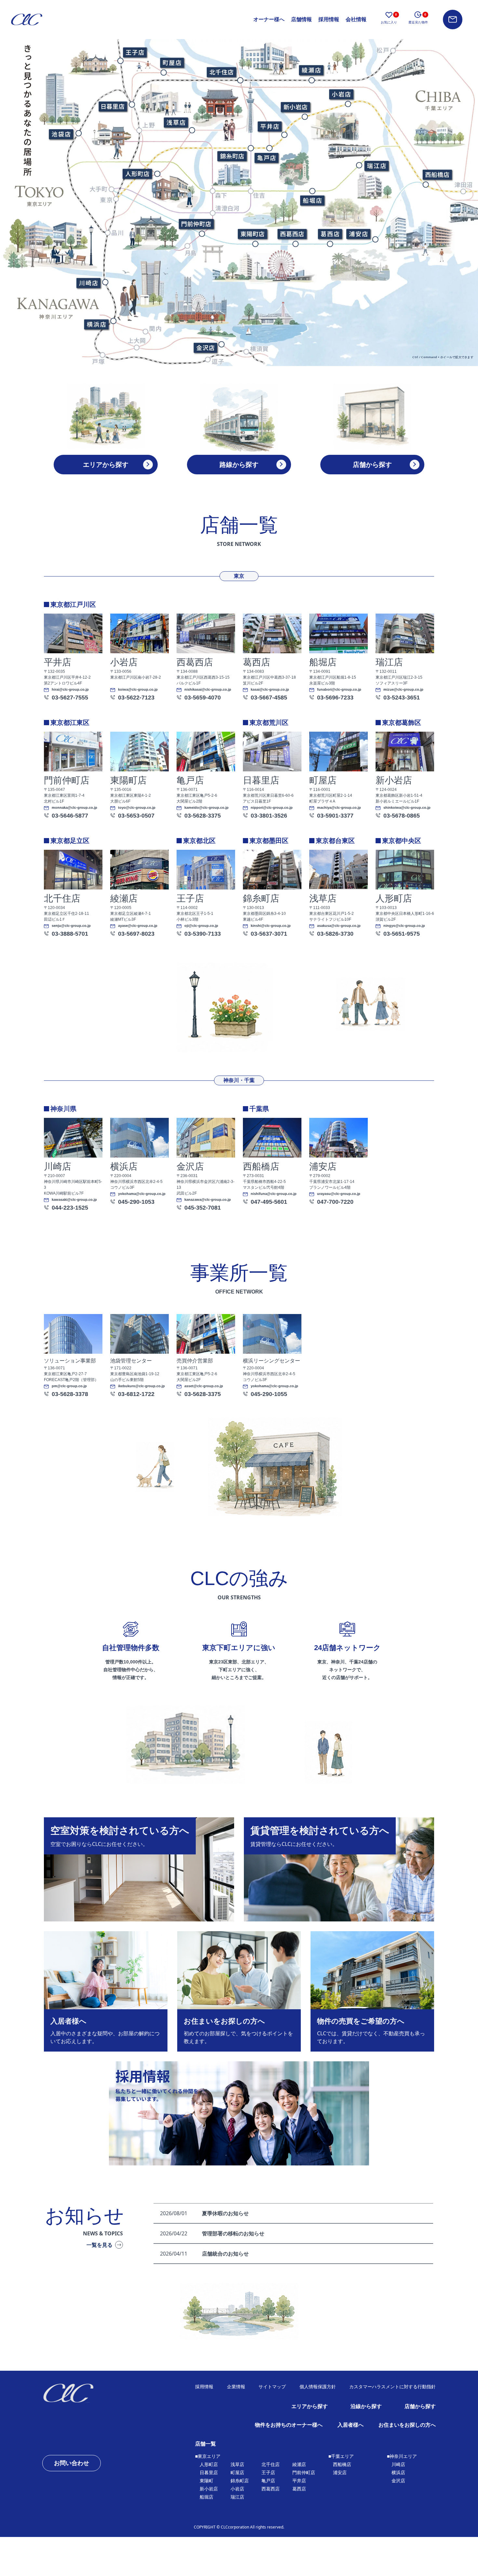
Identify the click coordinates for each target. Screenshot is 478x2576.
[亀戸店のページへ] (266, 158)
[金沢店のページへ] (205, 348)
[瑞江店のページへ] (376, 166)
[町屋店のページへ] (172, 62)
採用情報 (329, 19)
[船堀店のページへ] (312, 200)
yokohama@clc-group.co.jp (142, 1194)
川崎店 (398, 2464)
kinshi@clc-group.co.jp (271, 926)
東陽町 (206, 2481)
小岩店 (237, 2489)
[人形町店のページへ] (137, 174)
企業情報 (236, 2387)
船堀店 (206, 2497)
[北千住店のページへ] (221, 72)
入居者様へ (351, 2425)
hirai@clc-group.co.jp (70, 690)
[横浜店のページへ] (96, 325)
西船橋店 (342, 2464)
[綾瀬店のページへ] (311, 70)
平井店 (299, 2481)
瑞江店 (237, 2497)
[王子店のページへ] (135, 52)
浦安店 (340, 2473)
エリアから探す (310, 2406)
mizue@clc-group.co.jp (403, 690)
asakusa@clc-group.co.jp (339, 926)
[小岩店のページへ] (341, 94)
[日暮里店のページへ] (113, 106)
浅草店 (237, 2464)
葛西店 (299, 2489)
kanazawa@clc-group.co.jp (208, 1200)
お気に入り (389, 18)
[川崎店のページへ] (88, 283)
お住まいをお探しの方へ (407, 2425)
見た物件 (418, 18)
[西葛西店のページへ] (292, 234)
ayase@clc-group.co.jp (138, 926)
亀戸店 (268, 2481)
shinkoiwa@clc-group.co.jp (407, 808)
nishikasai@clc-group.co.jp (208, 690)
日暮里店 (209, 2473)
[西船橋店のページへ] (437, 175)
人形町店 (209, 2464)
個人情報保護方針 (318, 2387)
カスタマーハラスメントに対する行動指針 (392, 2387)
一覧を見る (100, 2245)
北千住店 (271, 2464)
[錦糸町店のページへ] (232, 156)
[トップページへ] (90, 2393)
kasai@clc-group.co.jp (270, 690)
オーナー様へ (269, 19)
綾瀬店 (299, 2464)
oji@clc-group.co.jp (201, 926)
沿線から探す (366, 2406)
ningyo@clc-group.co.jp (404, 926)
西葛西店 (271, 2489)
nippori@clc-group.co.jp (272, 808)
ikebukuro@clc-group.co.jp (141, 1386)
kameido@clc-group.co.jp (206, 808)
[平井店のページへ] (269, 126)
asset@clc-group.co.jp (204, 1386)
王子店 (268, 2473)
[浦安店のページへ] (358, 234)
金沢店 (398, 2481)
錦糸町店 (240, 2481)
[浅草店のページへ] (176, 122)
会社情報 (356, 19)
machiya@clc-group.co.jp (339, 808)
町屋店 (237, 2473)
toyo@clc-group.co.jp (137, 808)
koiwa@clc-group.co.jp (138, 690)
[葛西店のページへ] (329, 234)
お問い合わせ (72, 2463)
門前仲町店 (304, 2473)
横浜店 (398, 2473)
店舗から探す (420, 2406)
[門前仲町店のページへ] (196, 224)
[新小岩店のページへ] (295, 107)
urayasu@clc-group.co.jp (339, 1194)
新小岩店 (209, 2489)
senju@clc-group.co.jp (71, 926)
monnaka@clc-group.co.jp (74, 808)
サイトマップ (272, 2387)
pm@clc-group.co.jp (69, 1386)
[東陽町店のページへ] (252, 234)
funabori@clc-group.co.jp (339, 690)
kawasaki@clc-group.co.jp (74, 1200)
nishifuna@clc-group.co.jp (274, 1194)
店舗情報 (301, 19)
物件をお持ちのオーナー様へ (289, 2425)
